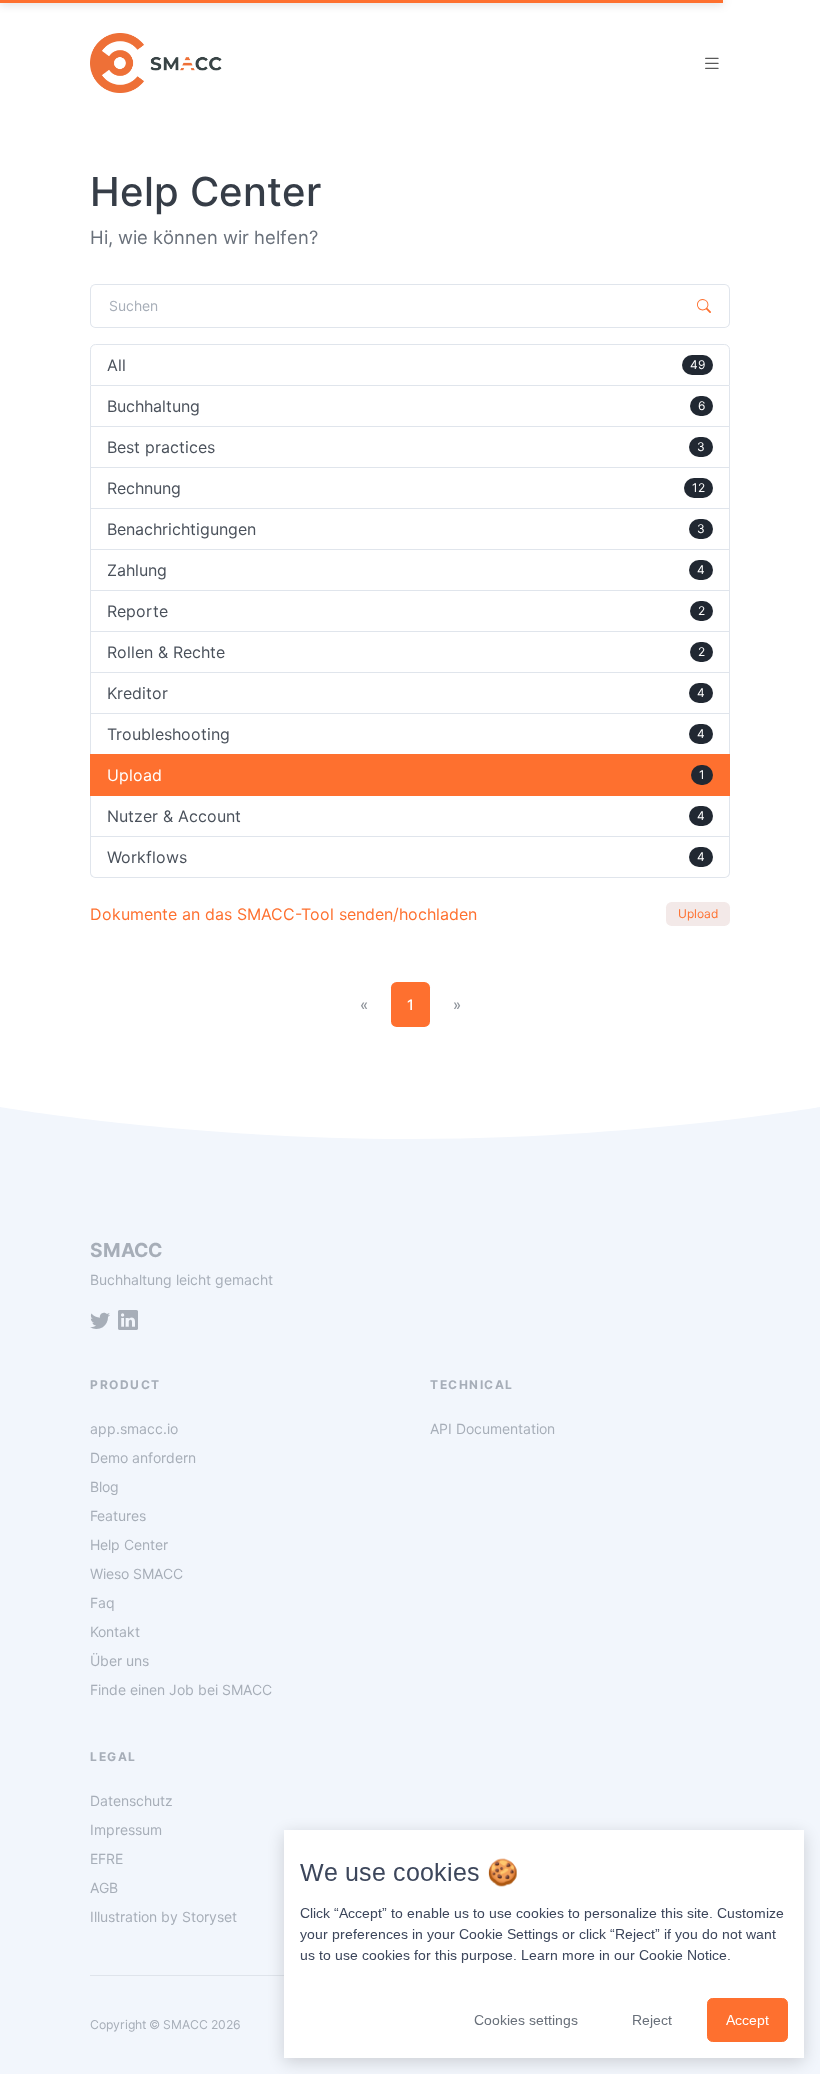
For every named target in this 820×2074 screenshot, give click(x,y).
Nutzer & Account (406, 816)
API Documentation (492, 1428)
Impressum (126, 1829)
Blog (104, 1486)
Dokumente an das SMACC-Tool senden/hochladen (283, 914)
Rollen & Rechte (406, 652)
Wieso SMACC (136, 1573)
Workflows (406, 857)
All (406, 365)
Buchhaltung (406, 406)
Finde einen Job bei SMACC (181, 1689)
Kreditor (406, 693)
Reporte (406, 611)
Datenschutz (131, 1800)
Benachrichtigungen (406, 529)
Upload (406, 775)
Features (118, 1515)
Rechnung (406, 488)
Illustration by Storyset (163, 1916)
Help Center (129, 1544)
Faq (102, 1602)
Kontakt (115, 1631)
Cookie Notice (683, 1955)
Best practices (406, 447)
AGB (104, 1887)
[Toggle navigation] (712, 63)
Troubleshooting (406, 734)
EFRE (106, 1858)
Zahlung (406, 570)
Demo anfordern (143, 1457)
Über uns (119, 1660)
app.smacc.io (134, 1428)
